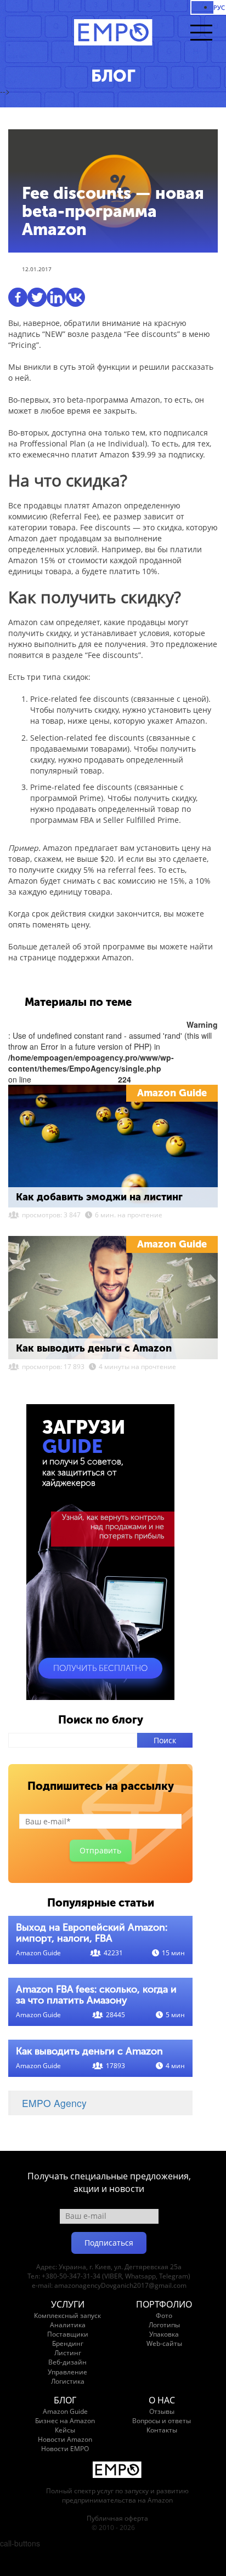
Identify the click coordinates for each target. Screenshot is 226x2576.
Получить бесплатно (100, 1668)
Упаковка (164, 2334)
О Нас (162, 2400)
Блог (65, 2400)
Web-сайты (164, 2343)
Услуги (68, 2304)
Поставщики (68, 2334)
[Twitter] (37, 297)
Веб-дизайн (67, 2362)
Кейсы (65, 2430)
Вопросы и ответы (162, 2421)
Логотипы (164, 2325)
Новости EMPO (65, 2449)
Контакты (162, 2430)
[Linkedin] (56, 297)
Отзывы (162, 2411)
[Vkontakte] (75, 297)
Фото (164, 2315)
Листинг (68, 2353)
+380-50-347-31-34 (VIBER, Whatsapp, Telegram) (116, 2276)
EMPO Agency (54, 2103)
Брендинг (68, 2343)
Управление (67, 2372)
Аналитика (68, 2325)
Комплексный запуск (67, 2315)
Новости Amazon (65, 2439)
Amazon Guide (172, 1093)
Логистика (68, 2381)
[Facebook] (18, 297)
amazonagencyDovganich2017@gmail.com (120, 2285)
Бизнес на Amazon (65, 2421)
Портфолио (164, 2304)
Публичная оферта (117, 2518)
